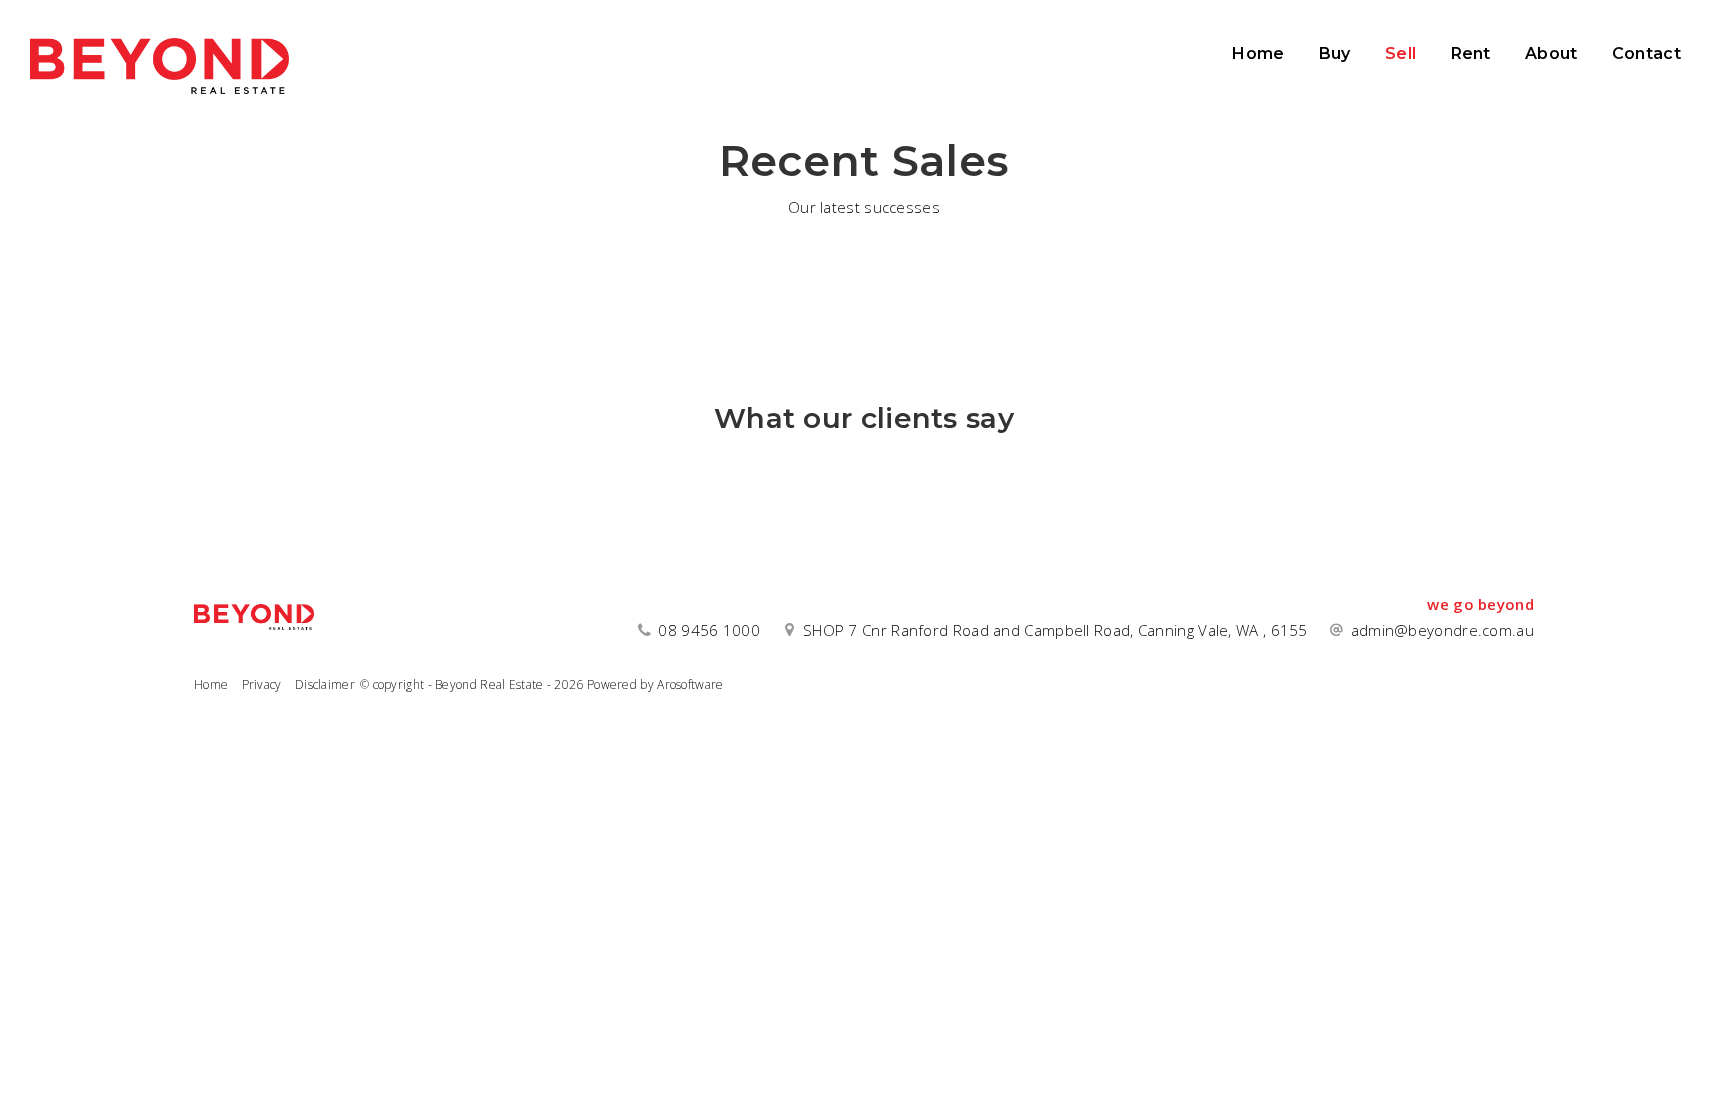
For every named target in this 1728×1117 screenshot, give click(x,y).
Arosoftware (690, 684)
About (1551, 53)
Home (1258, 53)
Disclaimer (325, 684)
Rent (1471, 53)
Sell (1400, 53)
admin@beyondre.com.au (1442, 630)
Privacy (262, 684)
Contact (1646, 53)
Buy (1335, 53)
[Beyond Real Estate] (159, 60)
